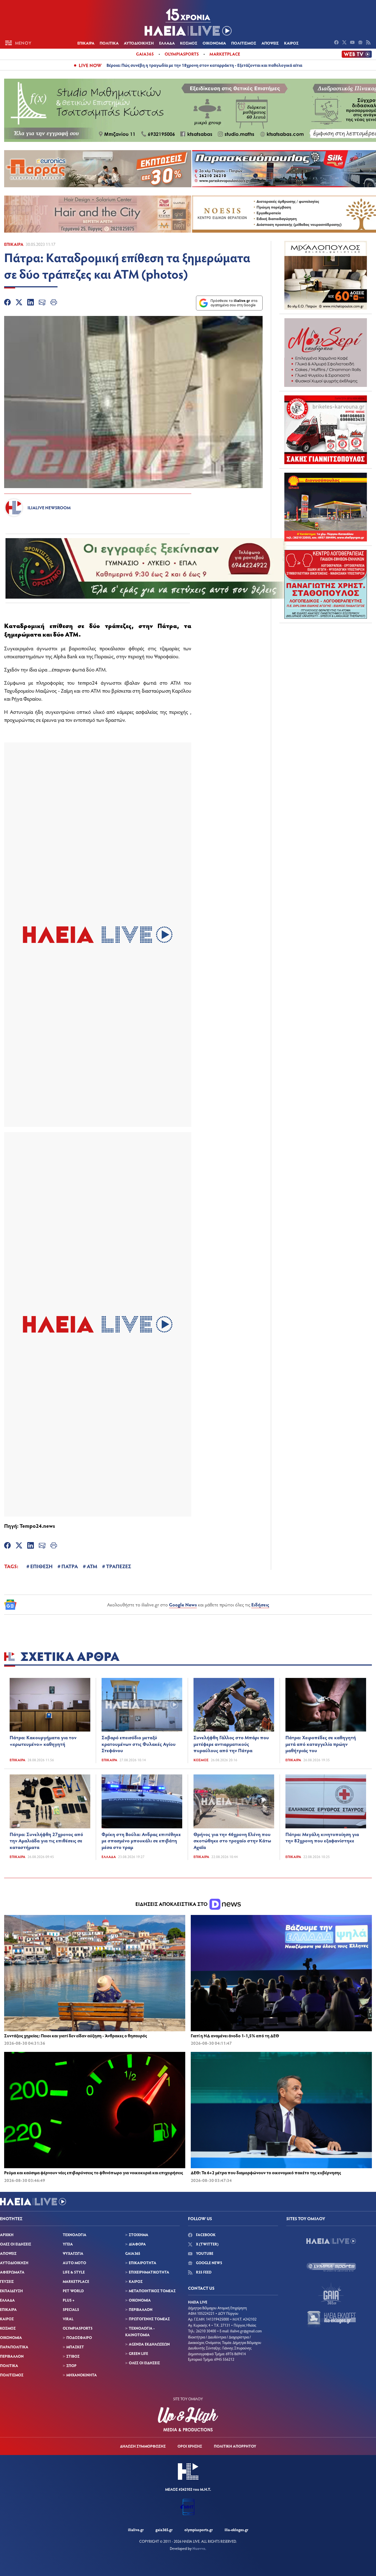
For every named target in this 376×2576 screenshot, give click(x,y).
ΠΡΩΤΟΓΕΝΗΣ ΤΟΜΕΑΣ (149, 2319)
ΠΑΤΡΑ (70, 1566)
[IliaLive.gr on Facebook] (337, 43)
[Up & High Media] (188, 2419)
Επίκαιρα (14, 244)
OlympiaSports (182, 54)
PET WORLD (73, 2291)
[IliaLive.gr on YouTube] (353, 43)
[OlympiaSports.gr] (331, 2267)
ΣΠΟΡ (71, 2366)
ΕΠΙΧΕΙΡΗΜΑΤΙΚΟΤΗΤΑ (149, 2272)
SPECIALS (71, 2309)
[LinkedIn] (31, 303)
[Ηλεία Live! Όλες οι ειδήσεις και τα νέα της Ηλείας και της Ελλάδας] (188, 22)
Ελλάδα (109, 1857)
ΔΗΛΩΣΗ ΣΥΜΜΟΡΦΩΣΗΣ (143, 2446)
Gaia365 (145, 54)
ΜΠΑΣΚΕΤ (75, 2347)
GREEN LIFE (138, 2353)
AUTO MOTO (74, 2263)
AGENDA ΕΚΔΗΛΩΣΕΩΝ (149, 2344)
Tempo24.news (37, 1526)
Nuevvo (199, 2548)
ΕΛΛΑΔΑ (167, 43)
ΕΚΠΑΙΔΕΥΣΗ (11, 2291)
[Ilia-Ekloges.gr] (331, 2319)
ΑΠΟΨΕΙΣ (270, 43)
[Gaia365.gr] (331, 2293)
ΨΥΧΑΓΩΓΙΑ (73, 2253)
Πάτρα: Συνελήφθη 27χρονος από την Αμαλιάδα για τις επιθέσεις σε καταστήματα (46, 1841)
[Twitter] (19, 303)
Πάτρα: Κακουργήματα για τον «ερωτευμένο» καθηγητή (43, 1741)
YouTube (204, 2253)
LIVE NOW (90, 65)
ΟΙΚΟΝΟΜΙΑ (214, 43)
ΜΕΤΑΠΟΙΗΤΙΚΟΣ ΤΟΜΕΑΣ (152, 2291)
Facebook (205, 2235)
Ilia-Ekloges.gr (236, 2530)
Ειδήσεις (260, 1605)
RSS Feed (203, 2272)
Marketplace (225, 54)
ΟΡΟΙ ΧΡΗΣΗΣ (190, 2446)
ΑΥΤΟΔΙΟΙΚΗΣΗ (139, 43)
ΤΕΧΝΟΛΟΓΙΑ (75, 2235)
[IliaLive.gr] (331, 2241)
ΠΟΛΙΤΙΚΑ (109, 43)
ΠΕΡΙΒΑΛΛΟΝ (12, 2356)
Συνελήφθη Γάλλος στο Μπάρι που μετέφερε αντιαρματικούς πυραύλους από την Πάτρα (231, 1744)
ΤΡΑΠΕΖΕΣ (118, 1566)
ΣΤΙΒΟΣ (73, 2356)
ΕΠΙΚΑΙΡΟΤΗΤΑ (143, 2263)
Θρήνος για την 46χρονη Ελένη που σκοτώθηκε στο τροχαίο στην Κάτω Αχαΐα (232, 1841)
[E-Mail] (42, 303)
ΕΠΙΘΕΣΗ (41, 1566)
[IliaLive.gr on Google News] (361, 43)
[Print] (54, 303)
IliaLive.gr (136, 2530)
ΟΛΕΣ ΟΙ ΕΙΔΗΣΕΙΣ (16, 2244)
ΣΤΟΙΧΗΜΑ (139, 2235)
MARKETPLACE (76, 2281)
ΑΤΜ (92, 1566)
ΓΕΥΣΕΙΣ (7, 2281)
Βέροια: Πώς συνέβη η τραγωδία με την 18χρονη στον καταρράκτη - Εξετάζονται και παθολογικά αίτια (204, 65)
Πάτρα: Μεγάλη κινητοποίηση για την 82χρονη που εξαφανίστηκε (322, 1837)
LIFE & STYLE (74, 2272)
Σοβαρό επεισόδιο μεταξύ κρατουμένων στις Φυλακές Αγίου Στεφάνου (139, 1744)
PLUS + (69, 2300)
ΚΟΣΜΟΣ (189, 43)
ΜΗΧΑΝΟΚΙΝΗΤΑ (82, 2375)
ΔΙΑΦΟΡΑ (137, 2244)
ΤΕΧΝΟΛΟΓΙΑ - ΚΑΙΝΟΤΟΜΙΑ (140, 2331)
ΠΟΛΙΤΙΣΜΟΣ (244, 43)
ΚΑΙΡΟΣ (291, 43)
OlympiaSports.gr (199, 2530)
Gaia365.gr (164, 2530)
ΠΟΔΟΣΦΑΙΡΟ (79, 2337)
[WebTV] (357, 54)
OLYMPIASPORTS (78, 2328)
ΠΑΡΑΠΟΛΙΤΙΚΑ (14, 2347)
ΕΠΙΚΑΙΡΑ (86, 43)
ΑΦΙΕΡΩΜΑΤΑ (12, 2272)
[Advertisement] (326, 662)
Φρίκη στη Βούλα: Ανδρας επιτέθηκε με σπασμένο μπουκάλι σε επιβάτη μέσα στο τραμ (141, 1841)
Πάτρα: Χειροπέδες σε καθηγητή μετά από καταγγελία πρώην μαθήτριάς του (321, 1744)
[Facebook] (7, 303)
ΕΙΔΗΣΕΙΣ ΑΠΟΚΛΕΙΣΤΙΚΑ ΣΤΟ (172, 1904)
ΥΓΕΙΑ (68, 2244)
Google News (183, 1605)
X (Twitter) (207, 2244)
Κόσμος (201, 1760)
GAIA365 (133, 2253)
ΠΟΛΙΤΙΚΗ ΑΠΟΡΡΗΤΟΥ (235, 2446)
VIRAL (68, 2319)
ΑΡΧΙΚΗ (7, 2235)
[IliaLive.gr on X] (345, 43)
